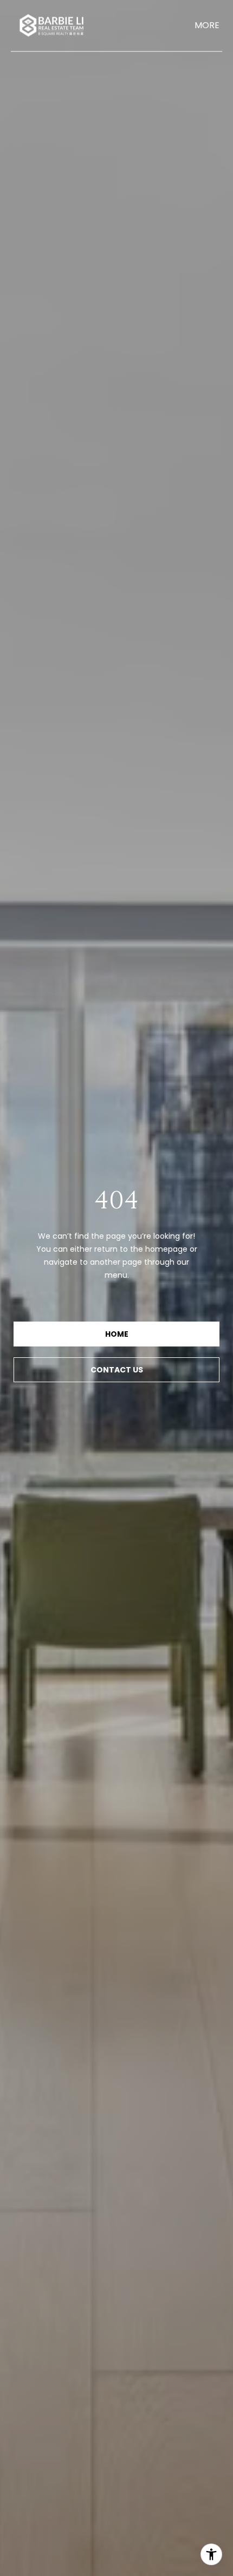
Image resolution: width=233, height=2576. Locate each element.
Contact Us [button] (117, 1370)
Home (117, 1334)
